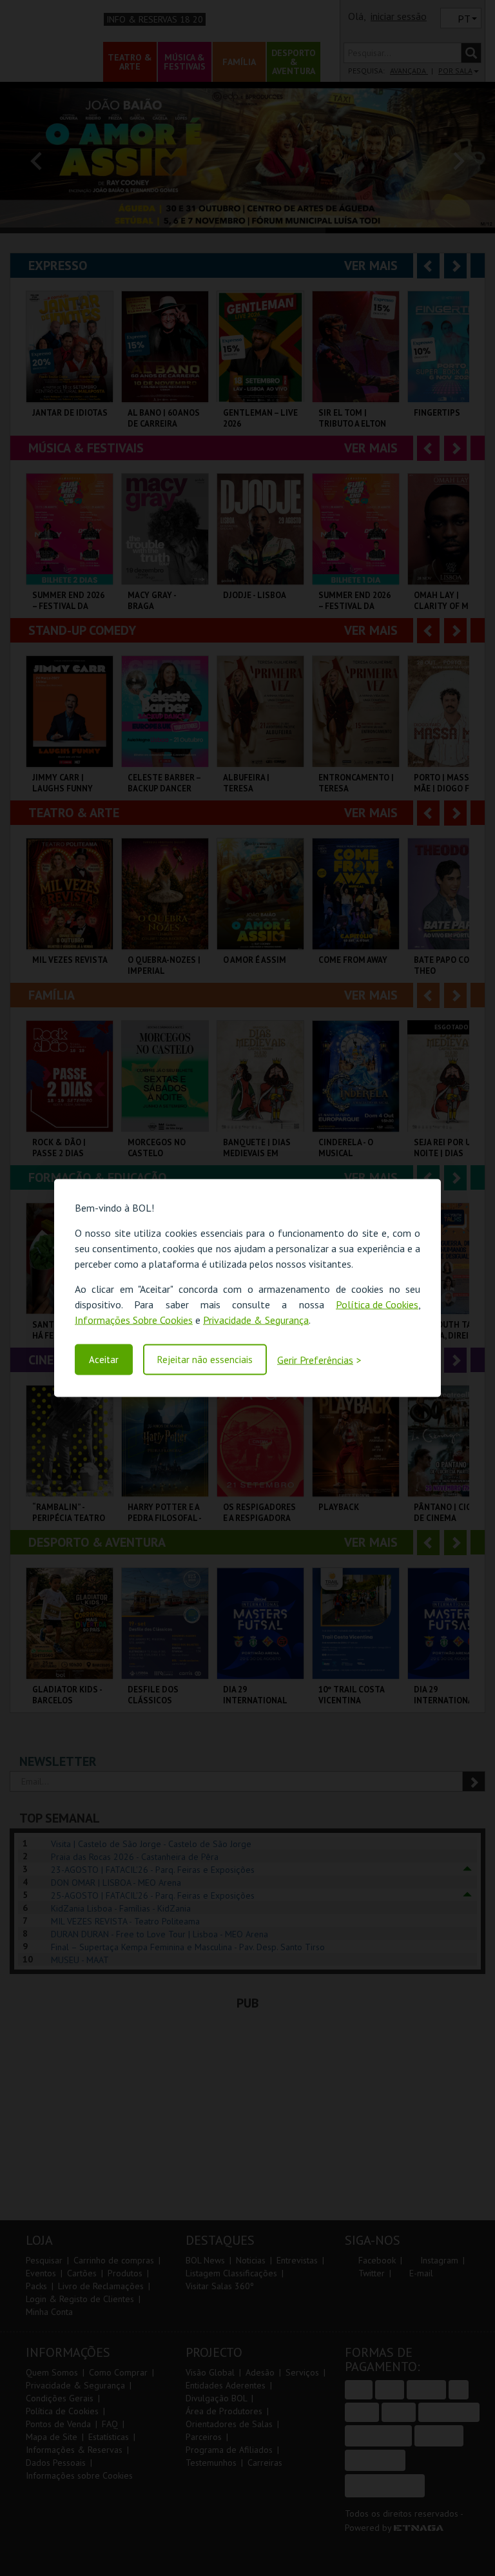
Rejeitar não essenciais (205, 1360)
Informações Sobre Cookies (134, 1319)
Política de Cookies (377, 1304)
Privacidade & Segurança (256, 1319)
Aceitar (104, 1360)
